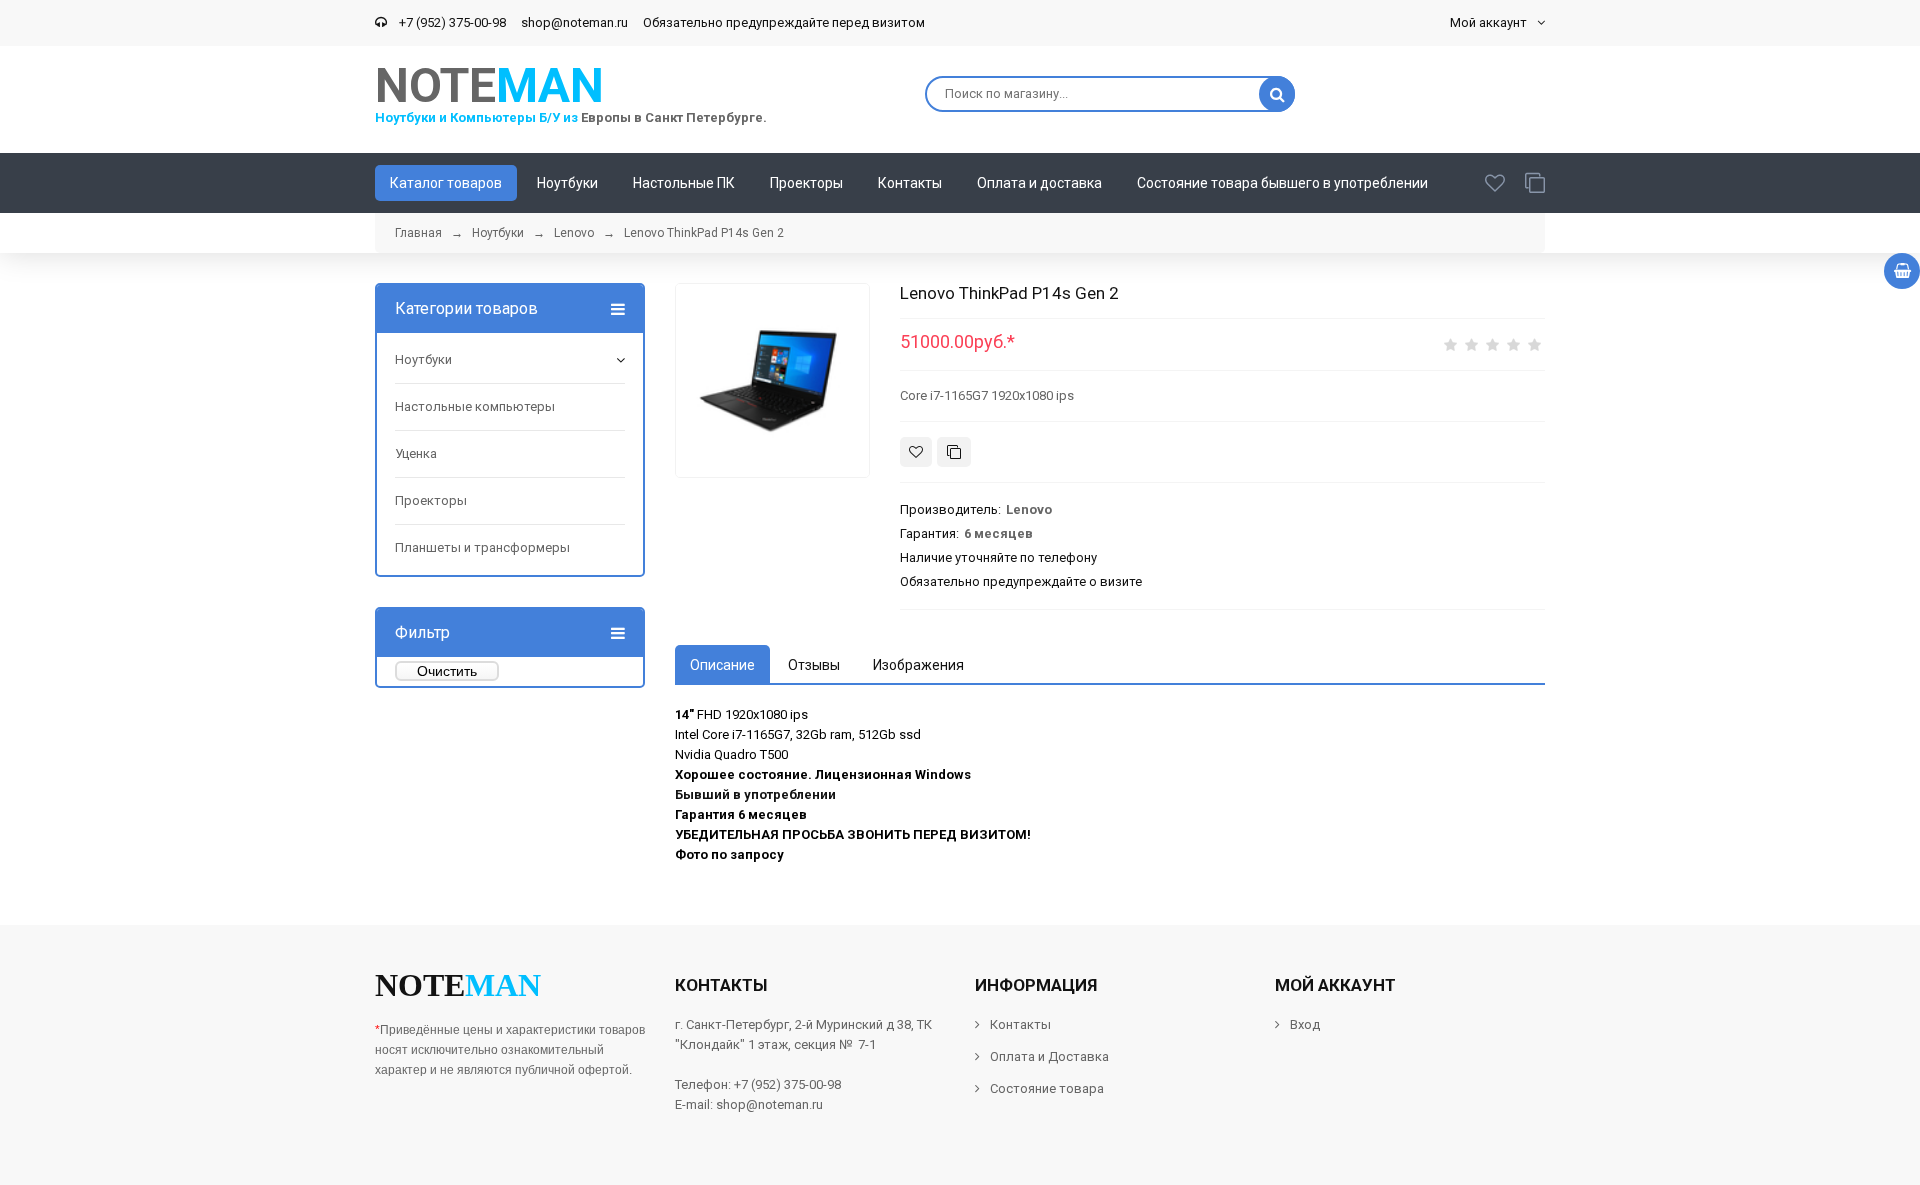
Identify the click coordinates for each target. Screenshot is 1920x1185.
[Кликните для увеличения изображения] (772, 380)
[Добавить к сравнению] (954, 452)
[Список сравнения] (1535, 183)
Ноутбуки (423, 359)
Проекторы (431, 500)
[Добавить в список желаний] (916, 452)
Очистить (447, 671)
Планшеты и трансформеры (482, 547)
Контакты (1020, 1024)
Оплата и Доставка (1049, 1056)
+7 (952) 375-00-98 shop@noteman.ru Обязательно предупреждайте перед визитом (659, 22)
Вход (1305, 1024)
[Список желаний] (1495, 183)
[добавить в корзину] (1902, 271)
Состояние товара (1045, 1088)
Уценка (416, 453)
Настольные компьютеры (475, 406)
